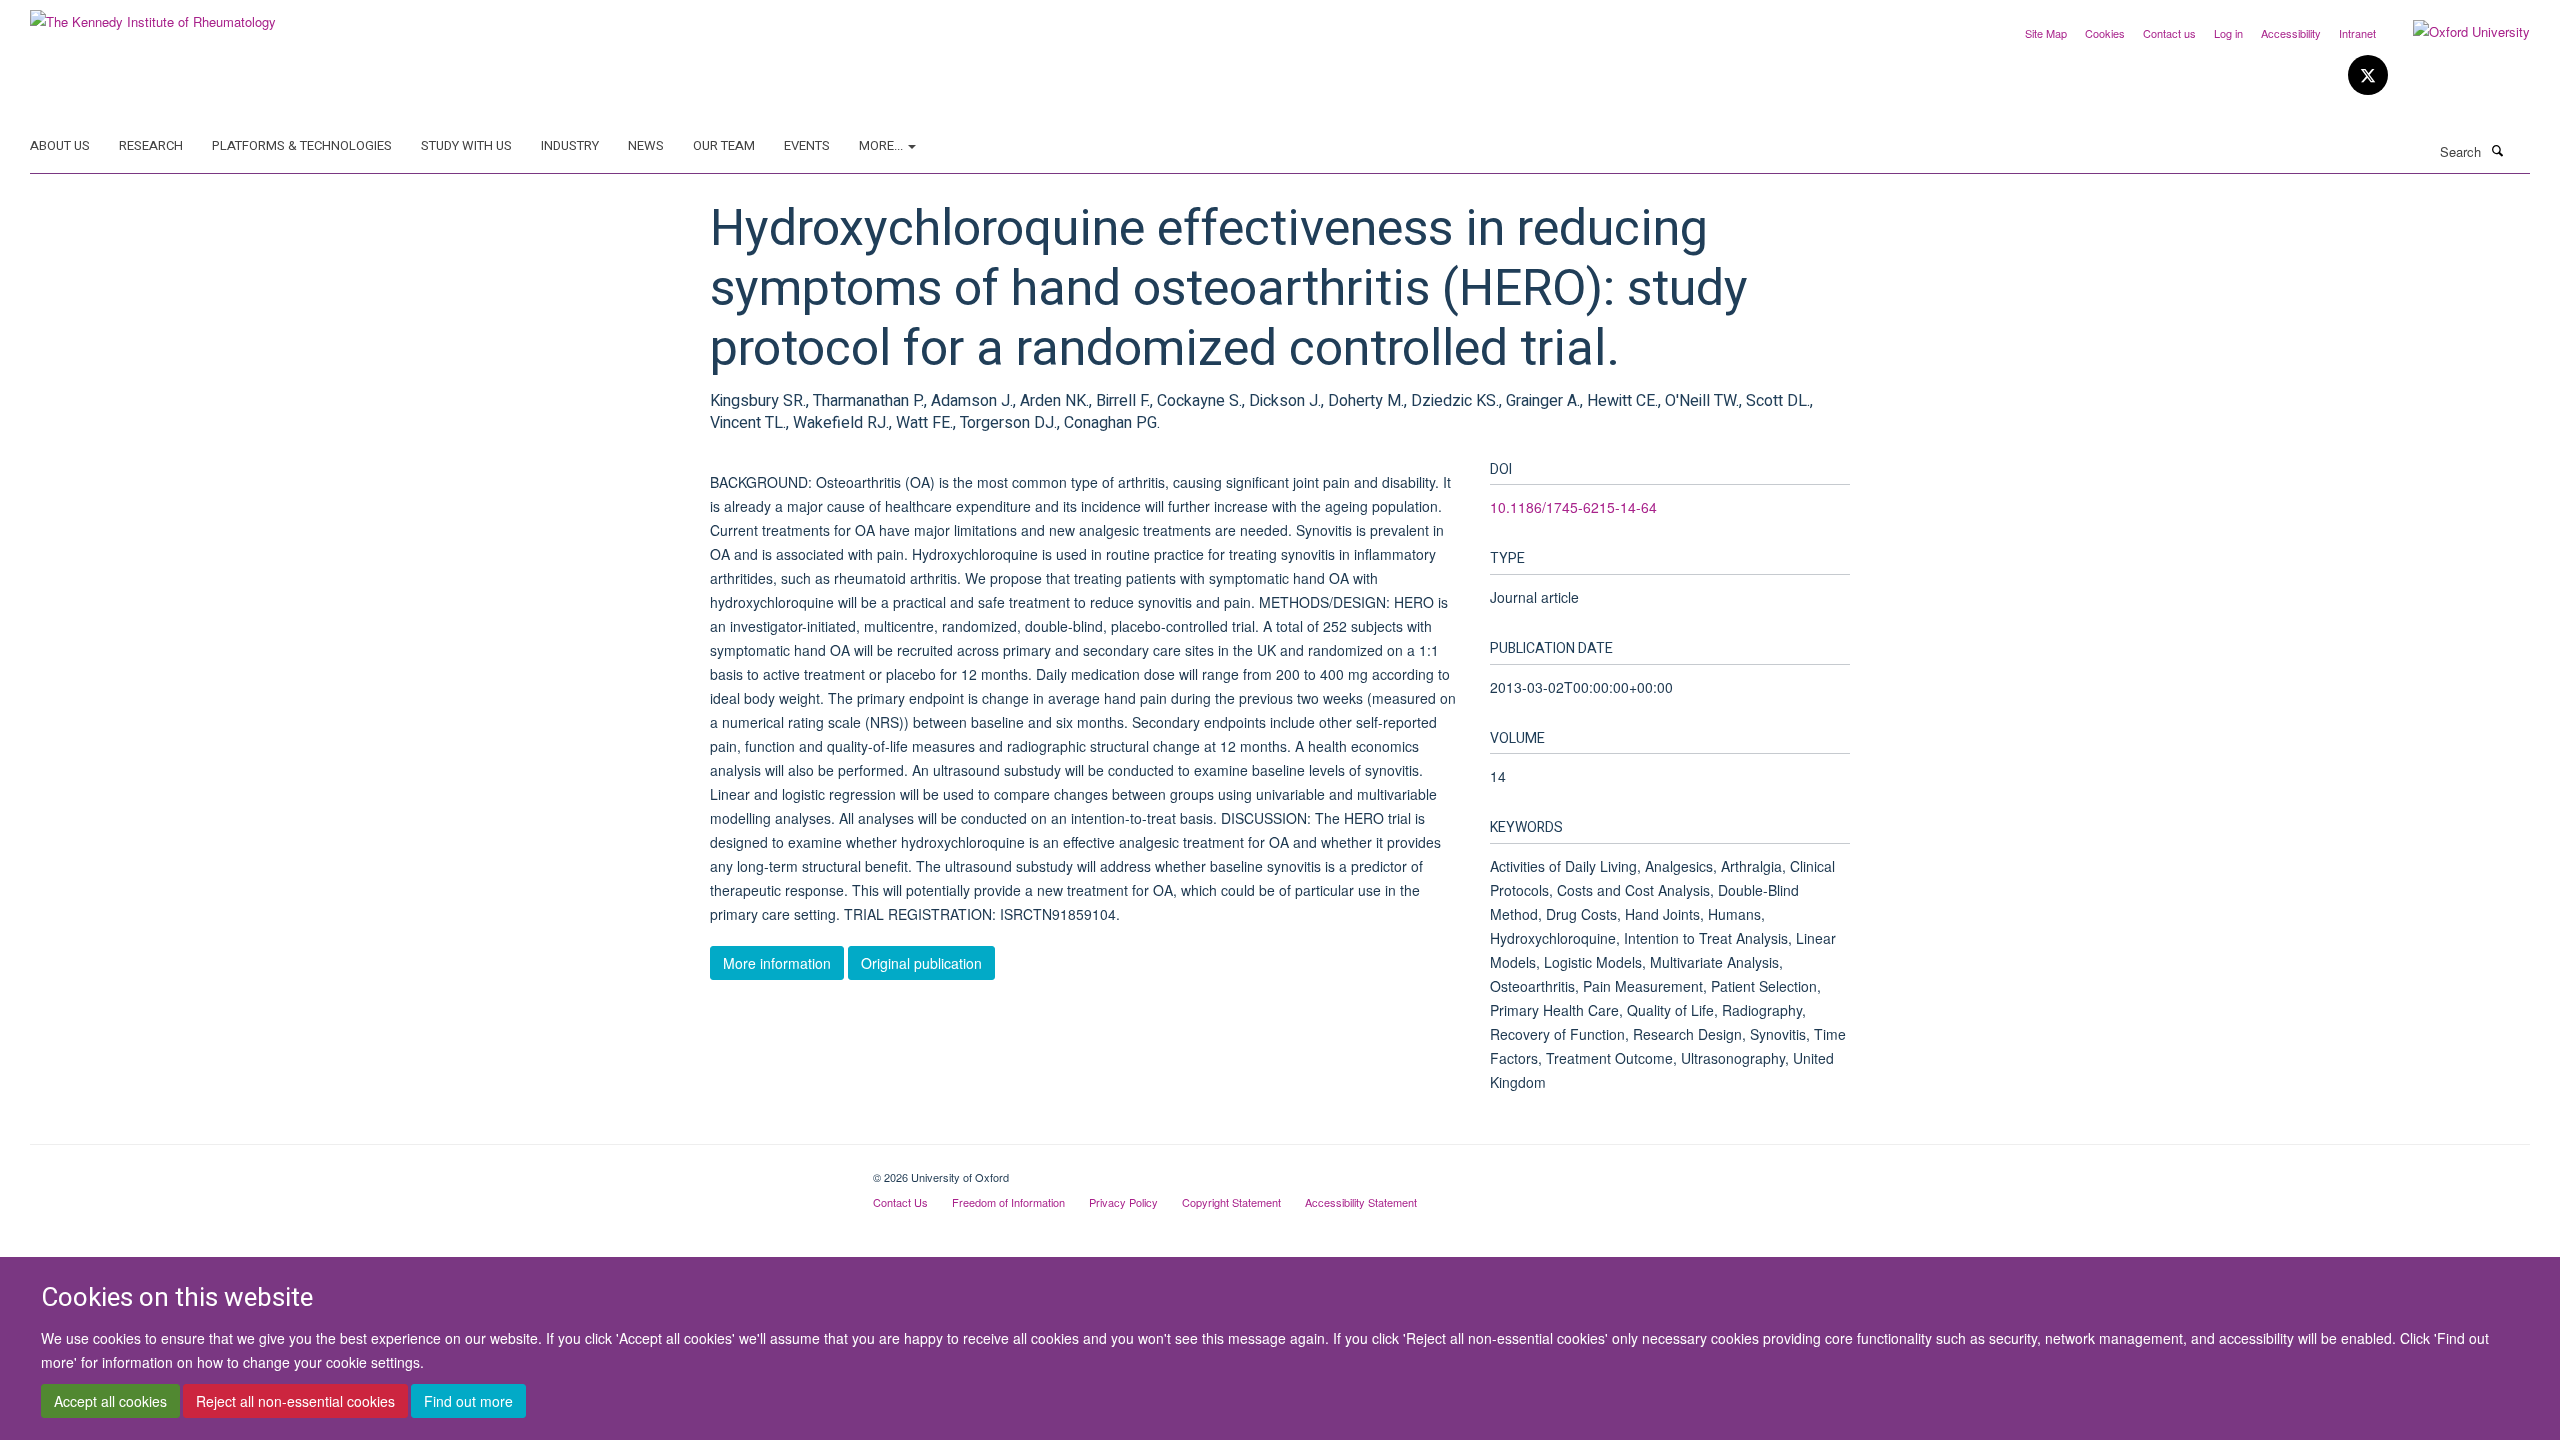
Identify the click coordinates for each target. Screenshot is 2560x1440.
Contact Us (900, 1202)
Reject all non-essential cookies (295, 1401)
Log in (2228, 33)
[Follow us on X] (2368, 75)
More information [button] (777, 963)
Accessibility (2291, 33)
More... (882, 145)
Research (151, 145)
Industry (570, 145)
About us (60, 145)
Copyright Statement (1231, 1202)
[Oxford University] (2456, 32)
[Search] (2497, 150)
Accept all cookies (110, 1401)
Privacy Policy (1123, 1202)
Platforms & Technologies (302, 145)
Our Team (724, 145)
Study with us (466, 145)
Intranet (2357, 33)
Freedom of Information (1008, 1202)
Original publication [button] (921, 963)
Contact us (2169, 33)
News (646, 145)
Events (807, 145)
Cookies (2105, 33)
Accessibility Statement (1361, 1202)
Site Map (2046, 33)
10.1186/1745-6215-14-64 (1573, 507)
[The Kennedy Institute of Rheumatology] (153, 14)
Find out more (468, 1401)
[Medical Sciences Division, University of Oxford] (436, 1170)
